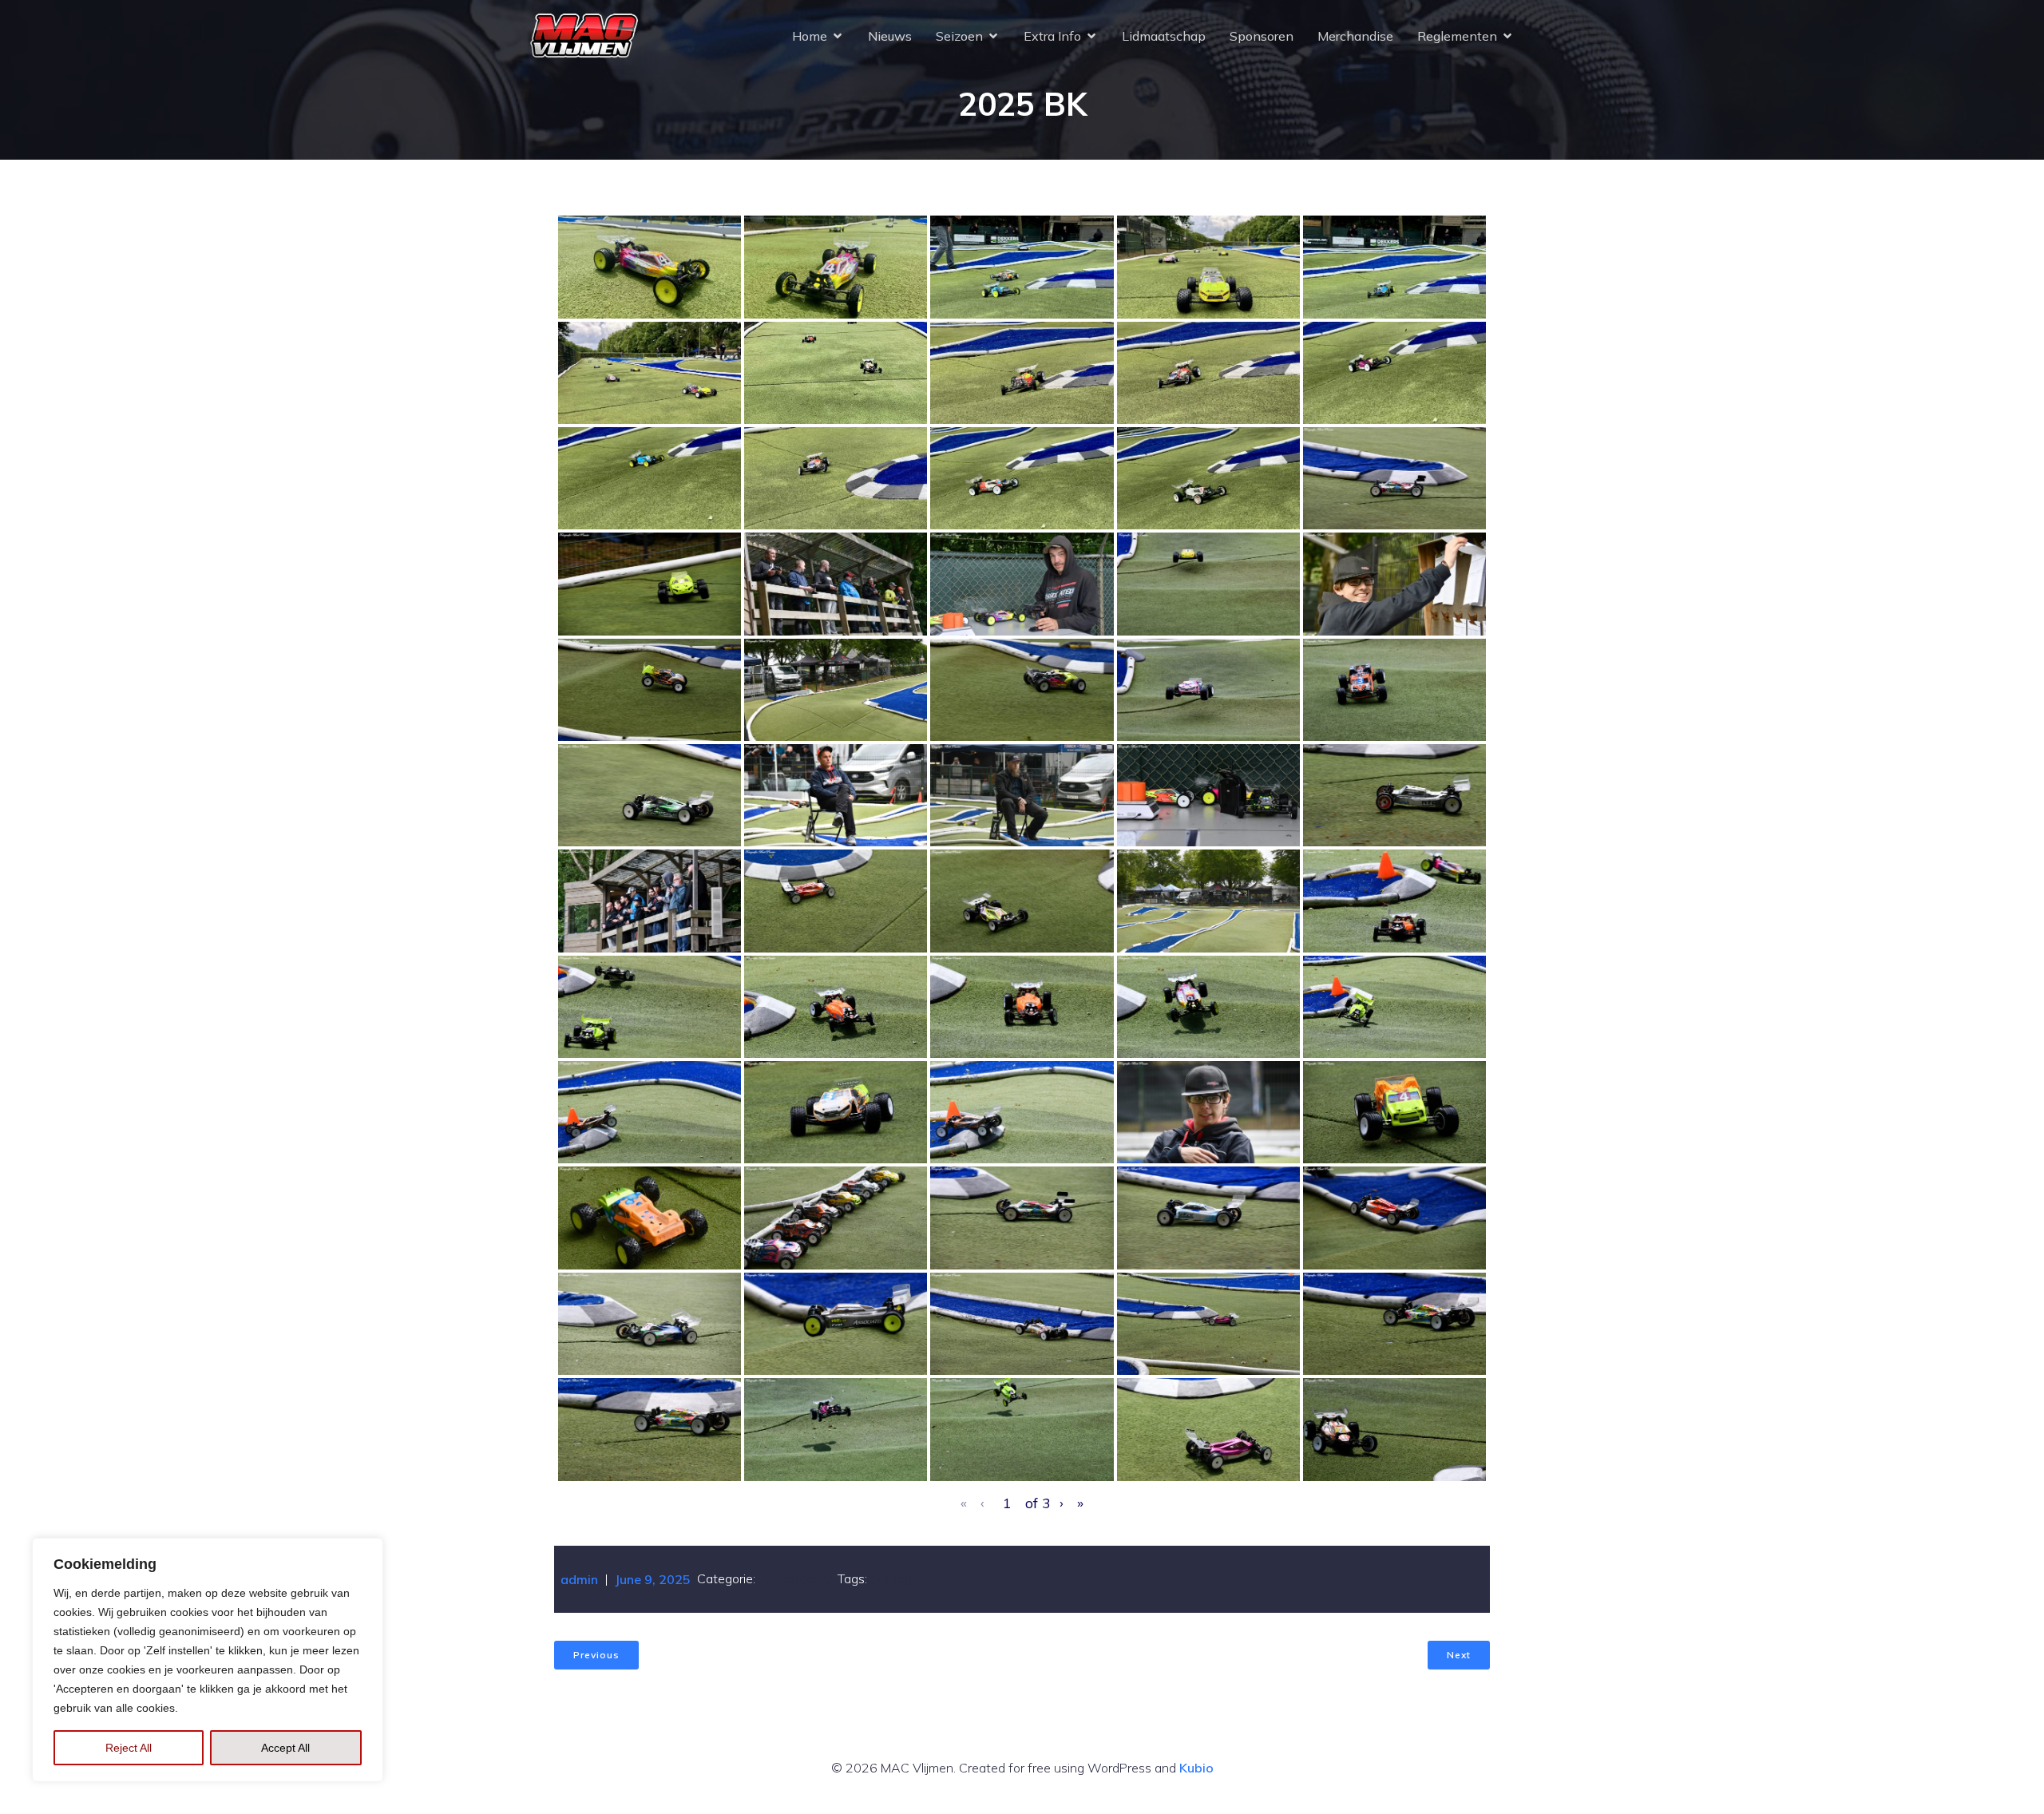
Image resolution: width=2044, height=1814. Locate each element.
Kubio (1196, 1768)
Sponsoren (1262, 36)
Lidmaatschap (1164, 36)
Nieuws (890, 36)
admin (579, 1579)
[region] (208, 1660)
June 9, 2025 (653, 1579)
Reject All (129, 1748)
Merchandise (1355, 36)
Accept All (285, 1748)
